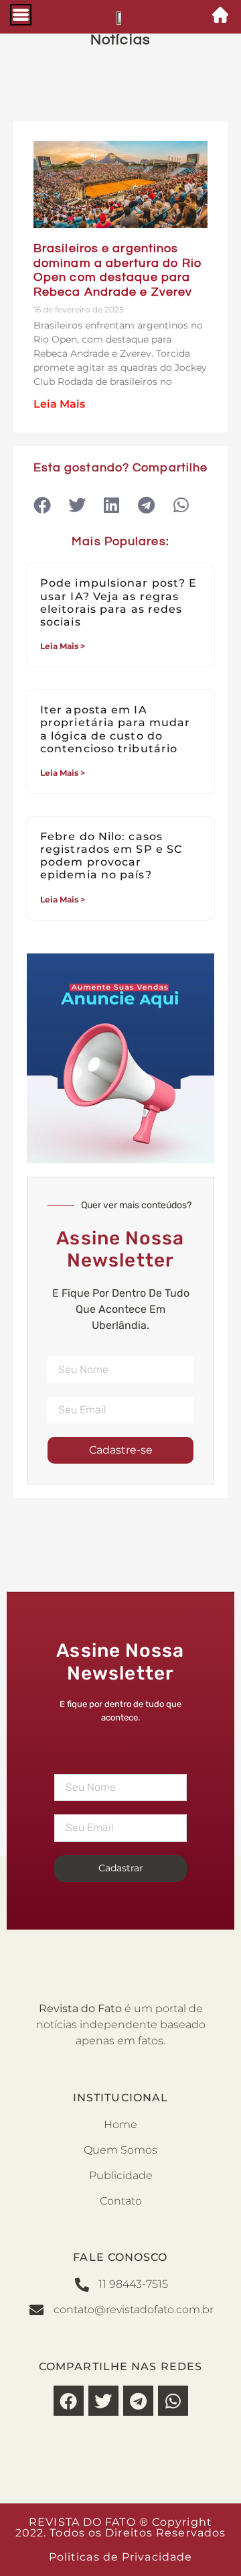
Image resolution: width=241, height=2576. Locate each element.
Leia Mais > (63, 646)
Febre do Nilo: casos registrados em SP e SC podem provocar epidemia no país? (111, 856)
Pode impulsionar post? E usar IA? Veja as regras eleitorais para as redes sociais (118, 602)
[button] (42, 505)
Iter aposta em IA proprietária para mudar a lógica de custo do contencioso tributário (115, 729)
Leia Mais (59, 404)
